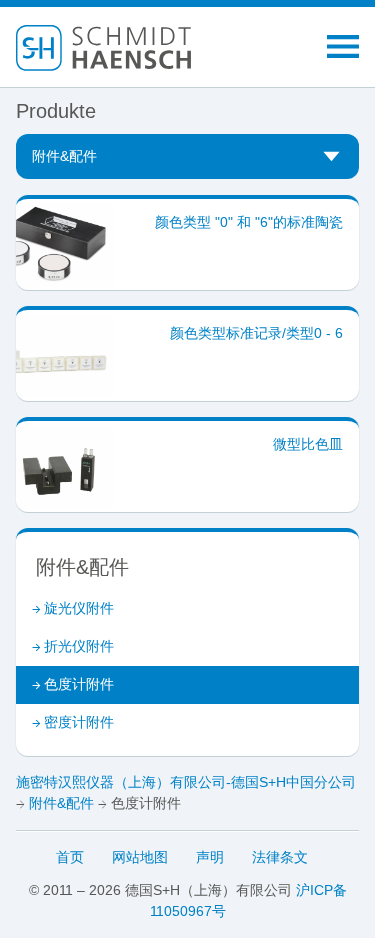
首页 (70, 857)
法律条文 (280, 857)
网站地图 (140, 857)
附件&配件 (61, 803)
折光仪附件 (79, 646)
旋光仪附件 (79, 608)
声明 (210, 857)
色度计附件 (79, 684)
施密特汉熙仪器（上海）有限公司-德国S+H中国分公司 (186, 782)
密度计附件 (79, 722)
